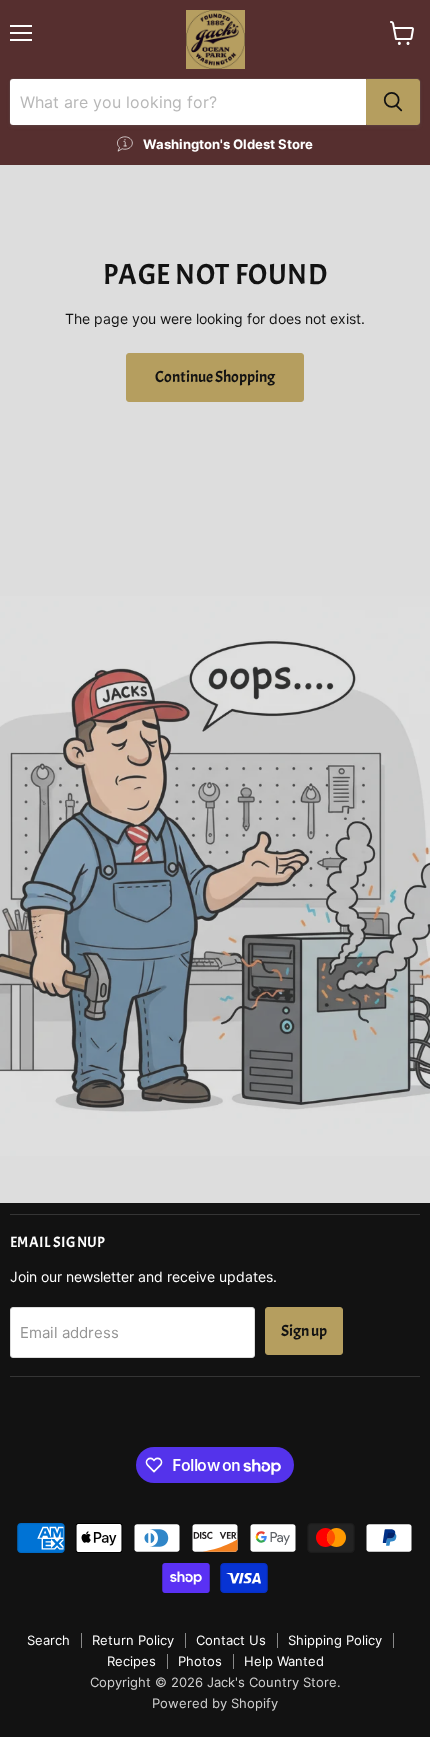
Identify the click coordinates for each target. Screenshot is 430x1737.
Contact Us (231, 1640)
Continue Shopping (215, 377)
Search (48, 1640)
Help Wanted (284, 1661)
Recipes (131, 1661)
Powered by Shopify (215, 1703)
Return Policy (133, 1640)
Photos (200, 1661)
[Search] (393, 102)
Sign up (304, 1331)
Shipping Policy (335, 1640)
